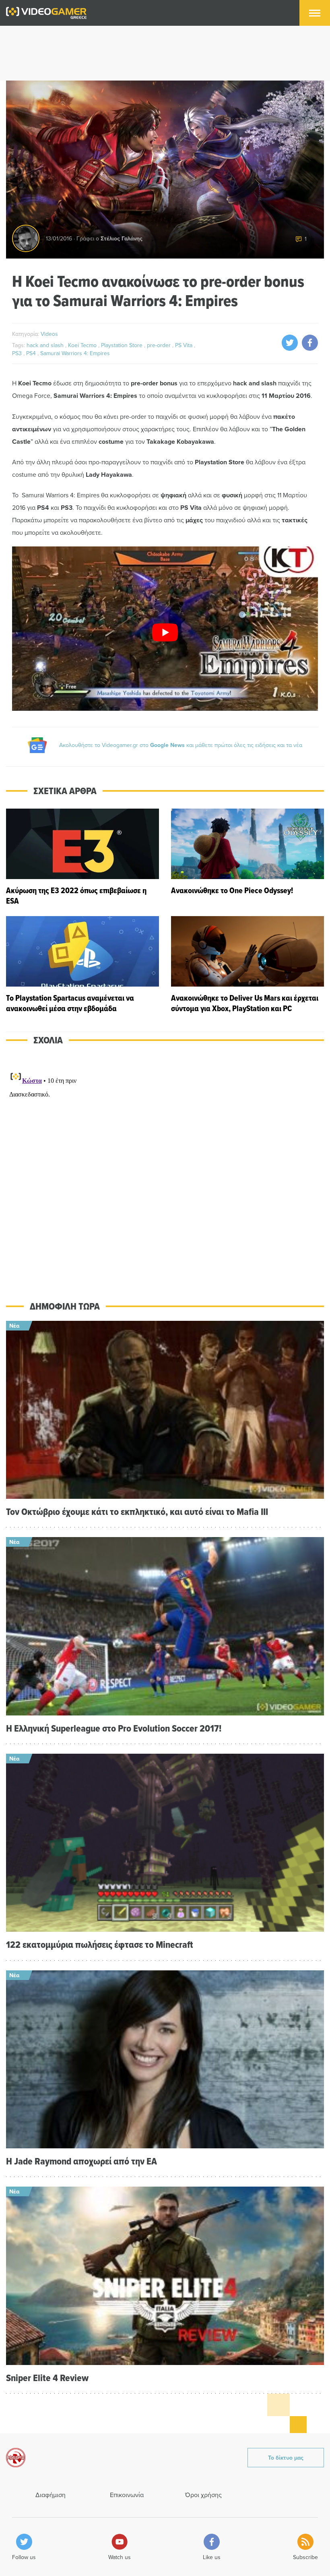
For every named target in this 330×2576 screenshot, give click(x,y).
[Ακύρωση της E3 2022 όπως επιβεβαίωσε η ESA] (82, 857)
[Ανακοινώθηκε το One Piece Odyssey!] (248, 857)
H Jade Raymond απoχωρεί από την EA (81, 2161)
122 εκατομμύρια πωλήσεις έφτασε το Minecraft (100, 1944)
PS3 (18, 353)
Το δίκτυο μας (286, 2458)
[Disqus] (165, 1167)
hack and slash (46, 345)
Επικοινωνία (127, 2495)
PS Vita (185, 345)
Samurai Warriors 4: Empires (75, 353)
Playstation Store (123, 345)
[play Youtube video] (165, 632)
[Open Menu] (315, 13)
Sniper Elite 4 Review (47, 2378)
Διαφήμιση (51, 2495)
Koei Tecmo (83, 345)
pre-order (160, 345)
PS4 (32, 353)
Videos (49, 334)
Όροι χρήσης (203, 2495)
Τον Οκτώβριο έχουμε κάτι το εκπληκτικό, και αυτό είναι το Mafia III (137, 1511)
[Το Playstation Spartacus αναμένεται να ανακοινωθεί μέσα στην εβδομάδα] (82, 965)
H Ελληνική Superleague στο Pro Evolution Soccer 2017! (114, 1728)
